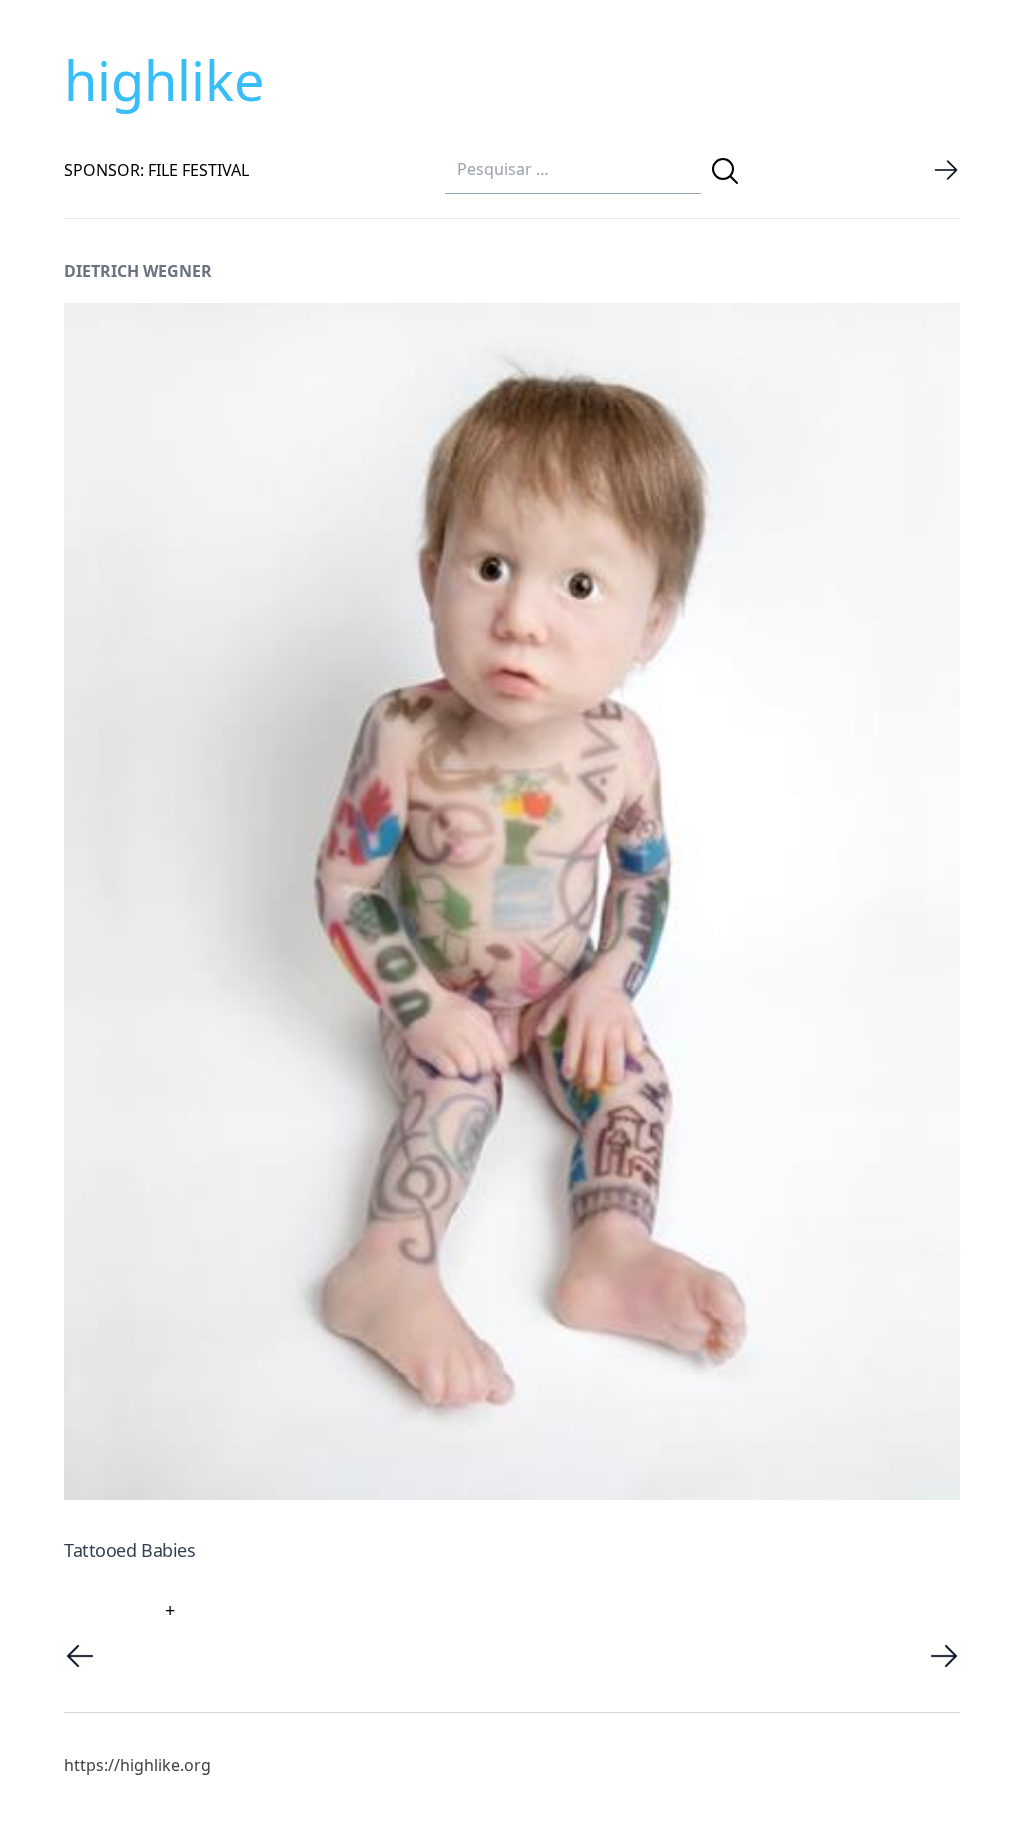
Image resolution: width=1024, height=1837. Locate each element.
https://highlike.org (137, 1765)
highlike (164, 80)
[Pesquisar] (725, 171)
